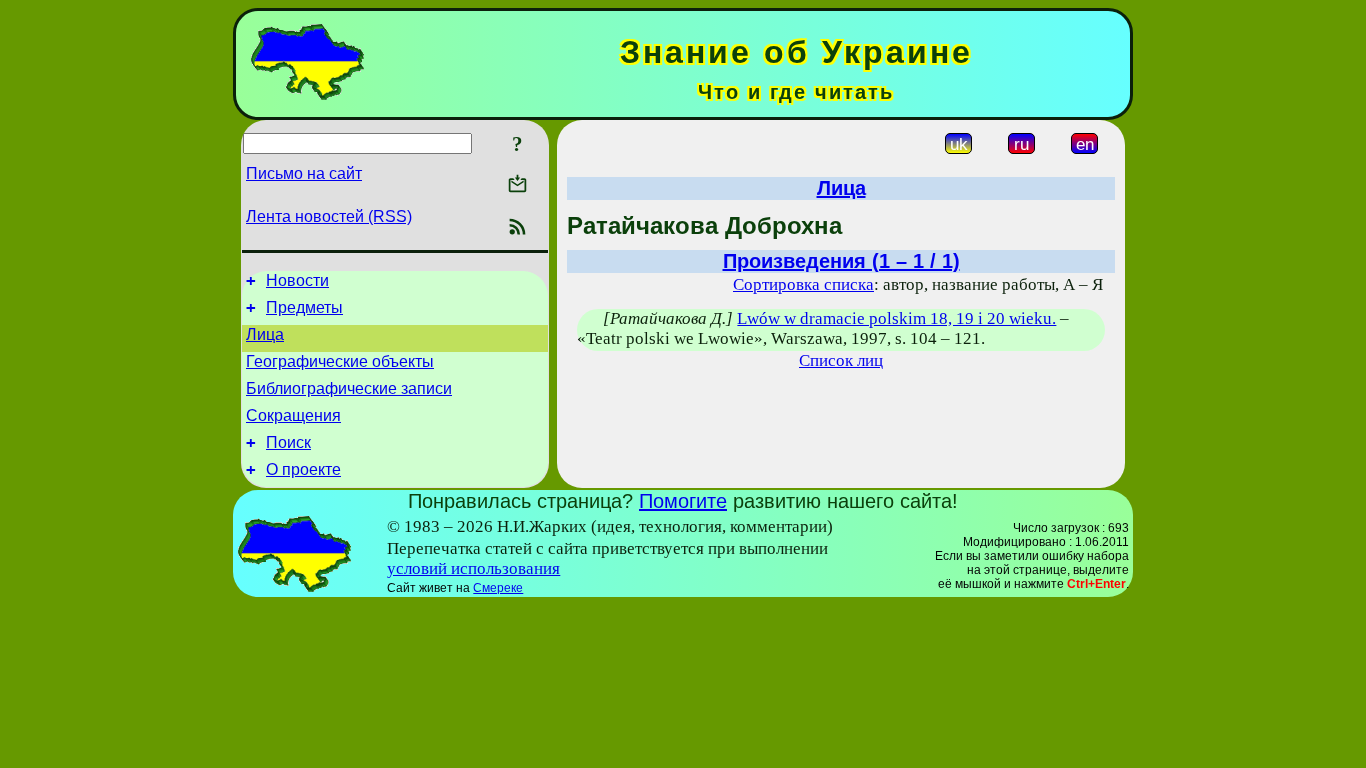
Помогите (683, 501)
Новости (297, 280)
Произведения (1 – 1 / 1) (841, 261)
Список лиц (841, 360)
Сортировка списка (803, 284)
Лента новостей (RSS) (329, 216)
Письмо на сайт (304, 173)
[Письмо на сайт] (517, 185)
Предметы (304, 307)
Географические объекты (340, 361)
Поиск (288, 442)
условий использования (473, 568)
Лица (265, 334)
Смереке (498, 588)
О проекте (303, 469)
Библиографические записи (349, 388)
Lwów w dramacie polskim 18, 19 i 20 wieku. (896, 318)
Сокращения (293, 415)
